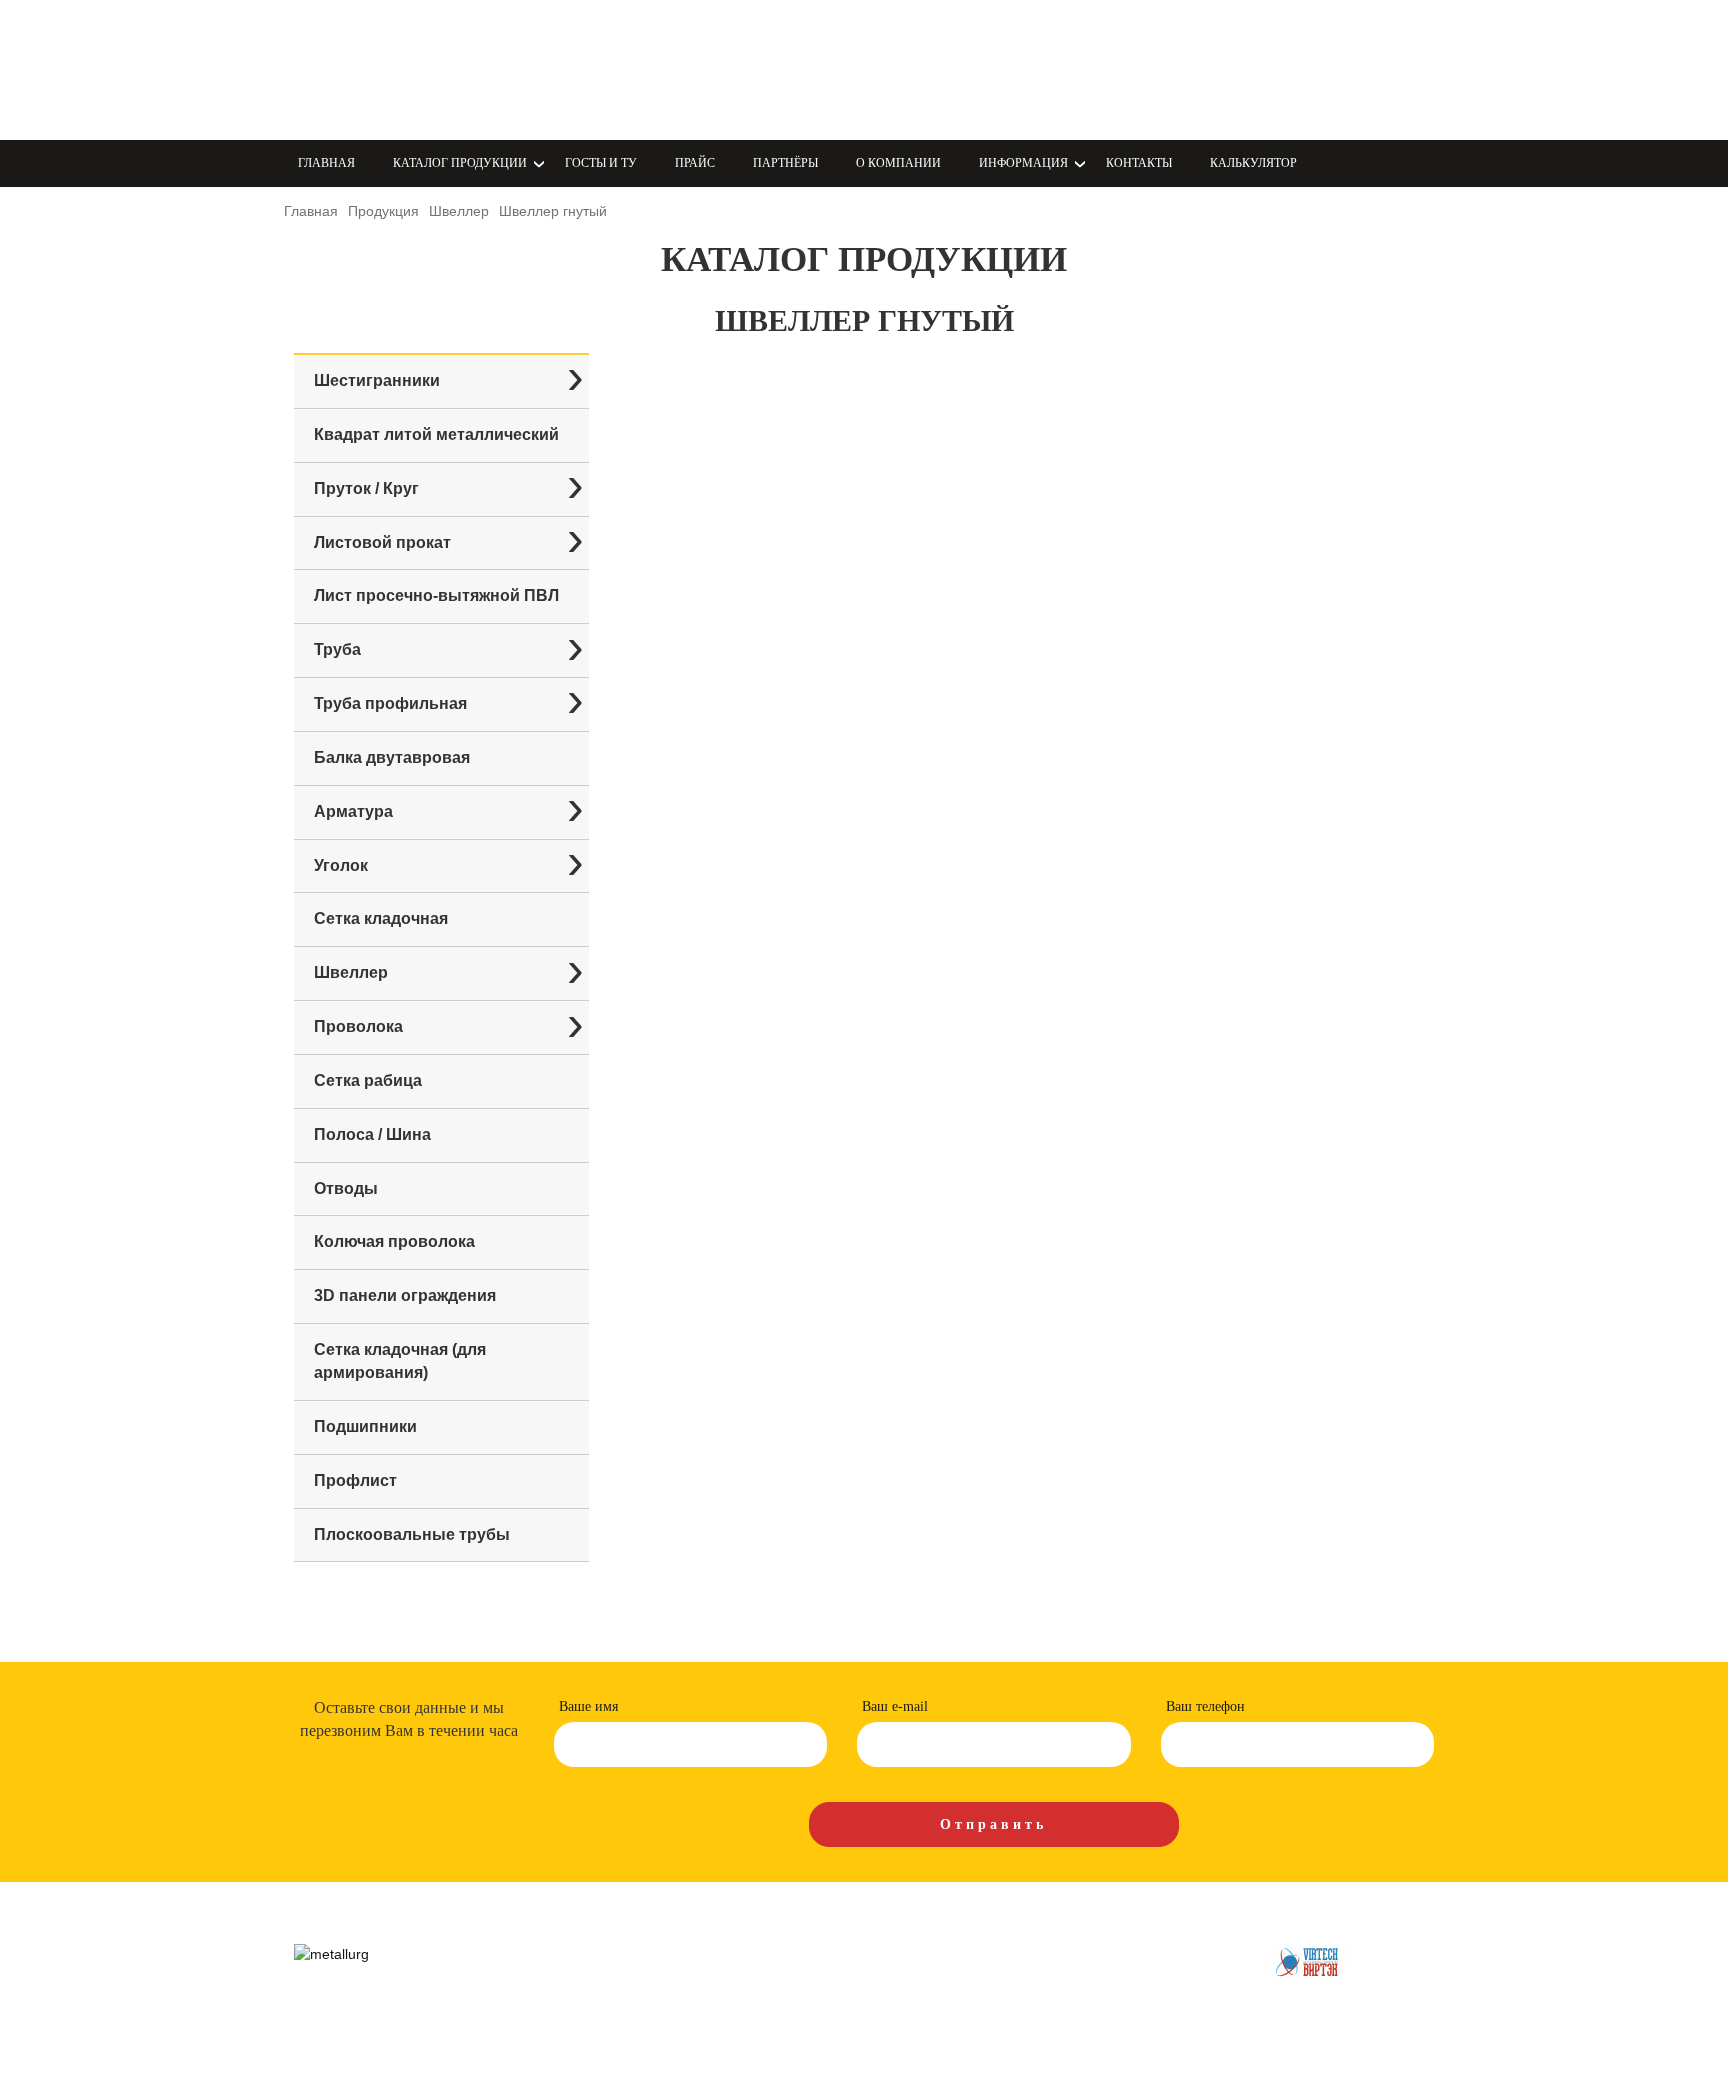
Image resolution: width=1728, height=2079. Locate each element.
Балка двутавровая (392, 757)
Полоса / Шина (372, 1134)
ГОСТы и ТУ (601, 163)
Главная (326, 163)
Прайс (695, 163)
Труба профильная (390, 703)
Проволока (358, 1026)
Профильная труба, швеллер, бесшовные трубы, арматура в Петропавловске (409, 70)
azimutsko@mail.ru (964, 93)
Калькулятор (1253, 163)
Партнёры (785, 163)
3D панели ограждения (405, 1295)
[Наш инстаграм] (625, 67)
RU (798, 69)
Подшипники (365, 1426)
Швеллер (351, 972)
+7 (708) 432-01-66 (965, 69)
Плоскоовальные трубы (412, 1534)
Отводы (346, 1188)
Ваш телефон (1205, 1706)
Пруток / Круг (366, 488)
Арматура (353, 811)
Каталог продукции (614, 1953)
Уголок (341, 865)
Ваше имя (588, 1706)
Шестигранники (377, 380)
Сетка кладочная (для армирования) (400, 1361)
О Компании (898, 163)
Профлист (355, 1480)
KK (732, 69)
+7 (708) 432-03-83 (965, 45)
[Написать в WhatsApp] (582, 67)
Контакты (1139, 163)
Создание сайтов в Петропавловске (1309, 1962)
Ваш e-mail (895, 1706)
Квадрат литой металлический (436, 434)
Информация (1029, 1953)
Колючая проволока (394, 1241)
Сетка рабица (368, 1080)
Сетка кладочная (381, 918)
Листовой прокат (382, 542)
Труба (337, 649)
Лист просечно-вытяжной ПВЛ (436, 595)
